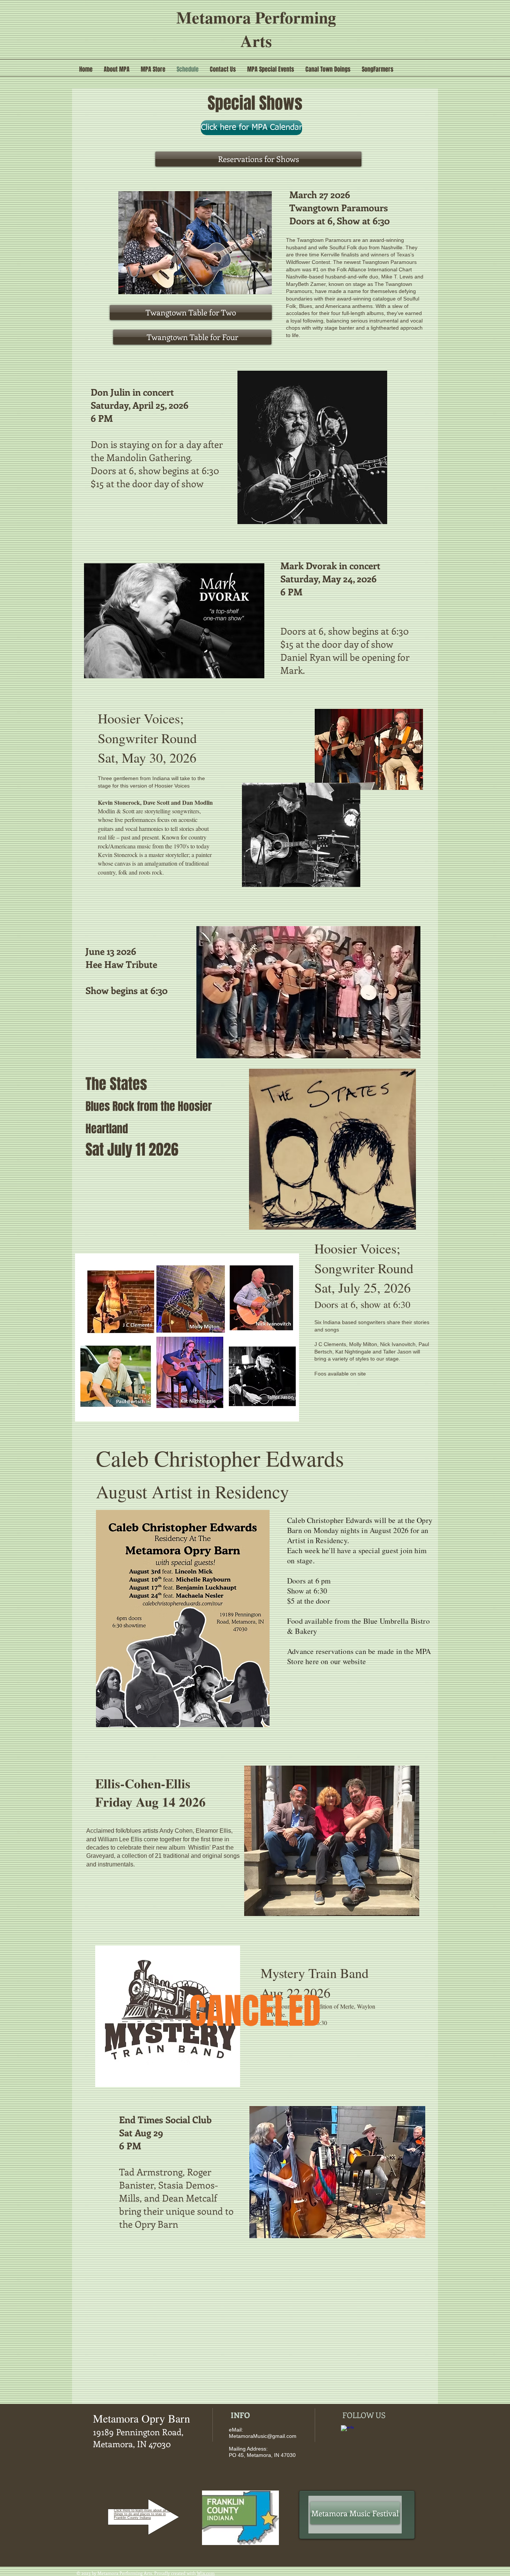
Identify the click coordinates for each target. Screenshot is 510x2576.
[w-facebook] (347, 2432)
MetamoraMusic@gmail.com (263, 2436)
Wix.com (206, 2573)
